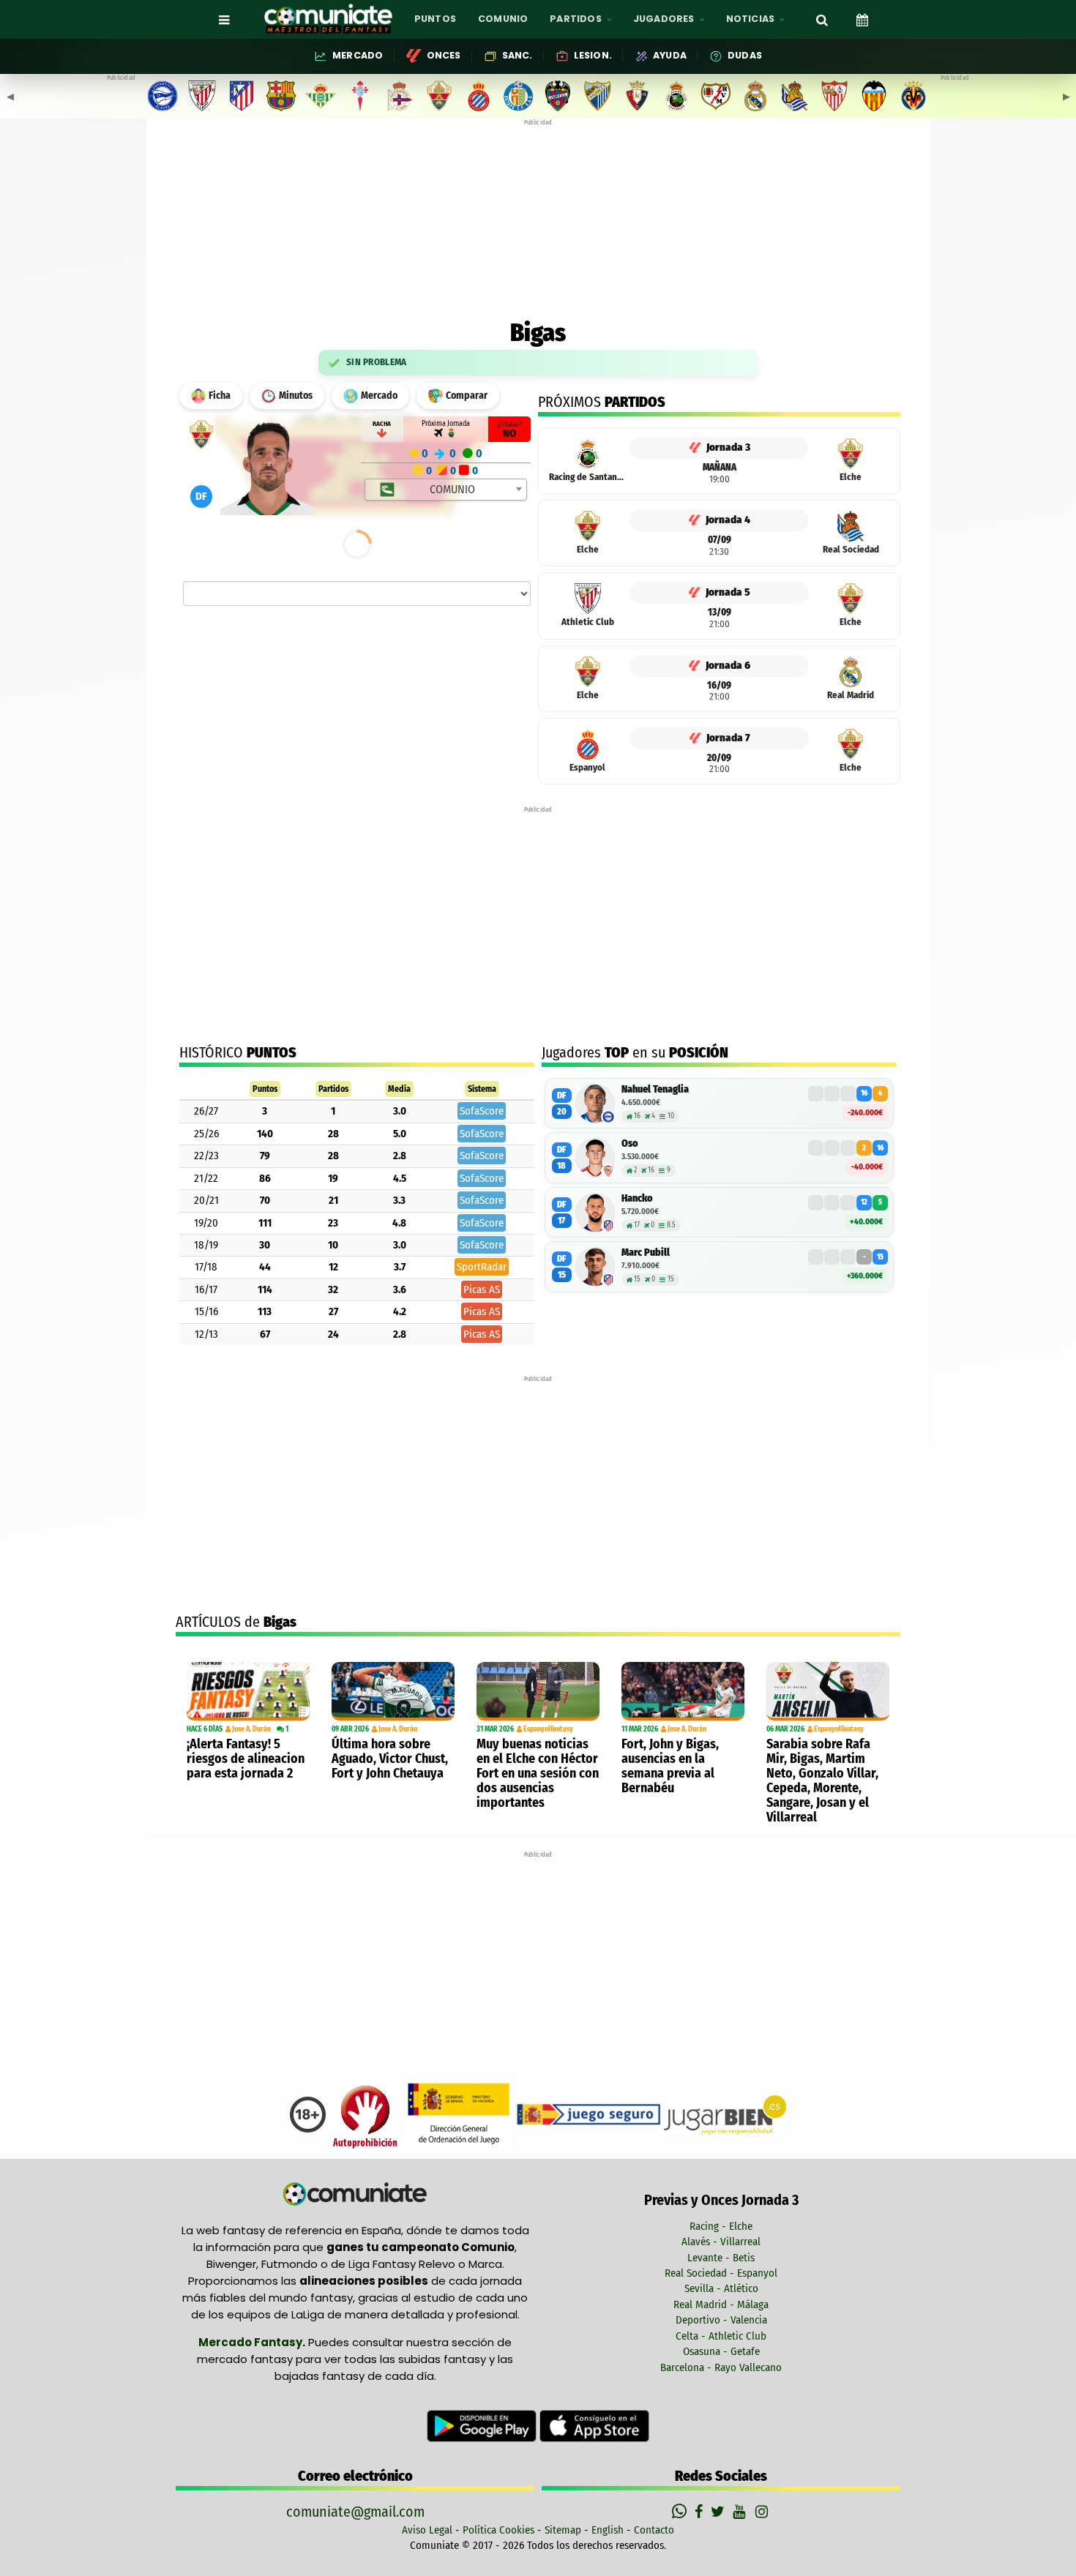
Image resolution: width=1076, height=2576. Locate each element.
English (608, 2530)
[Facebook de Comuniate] (700, 2512)
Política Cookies (498, 2530)
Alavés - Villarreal (721, 2242)
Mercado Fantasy (250, 2342)
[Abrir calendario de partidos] (862, 19)
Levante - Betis (721, 2258)
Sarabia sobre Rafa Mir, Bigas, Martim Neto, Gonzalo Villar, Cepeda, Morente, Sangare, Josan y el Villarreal (822, 1781)
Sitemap (563, 2530)
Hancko (637, 1198)
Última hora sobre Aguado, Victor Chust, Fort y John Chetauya (390, 1759)
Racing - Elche (721, 2226)
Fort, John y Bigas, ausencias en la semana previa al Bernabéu (670, 1766)
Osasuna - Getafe (721, 2351)
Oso (630, 1143)
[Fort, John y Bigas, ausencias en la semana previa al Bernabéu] (683, 1691)
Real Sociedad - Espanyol (721, 2273)
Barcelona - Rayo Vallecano (721, 2367)
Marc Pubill (646, 1253)
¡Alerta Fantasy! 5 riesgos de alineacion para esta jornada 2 (246, 1759)
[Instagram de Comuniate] (763, 2512)
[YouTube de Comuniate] (742, 2512)
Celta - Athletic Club (721, 2336)
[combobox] (446, 490)
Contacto (654, 2530)
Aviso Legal (427, 2530)
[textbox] (447, 490)
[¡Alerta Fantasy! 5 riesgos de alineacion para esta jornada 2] (248, 1691)
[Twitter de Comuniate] (720, 2512)
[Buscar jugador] (822, 19)
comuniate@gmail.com (355, 2512)
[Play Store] (483, 2425)
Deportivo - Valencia (721, 2320)
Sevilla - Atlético (721, 2288)
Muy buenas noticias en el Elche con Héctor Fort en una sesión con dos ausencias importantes (538, 1773)
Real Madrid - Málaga (721, 2304)
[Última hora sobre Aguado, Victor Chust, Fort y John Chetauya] (393, 1691)
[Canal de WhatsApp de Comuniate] (681, 2512)
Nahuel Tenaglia (655, 1089)
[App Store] (594, 2425)
